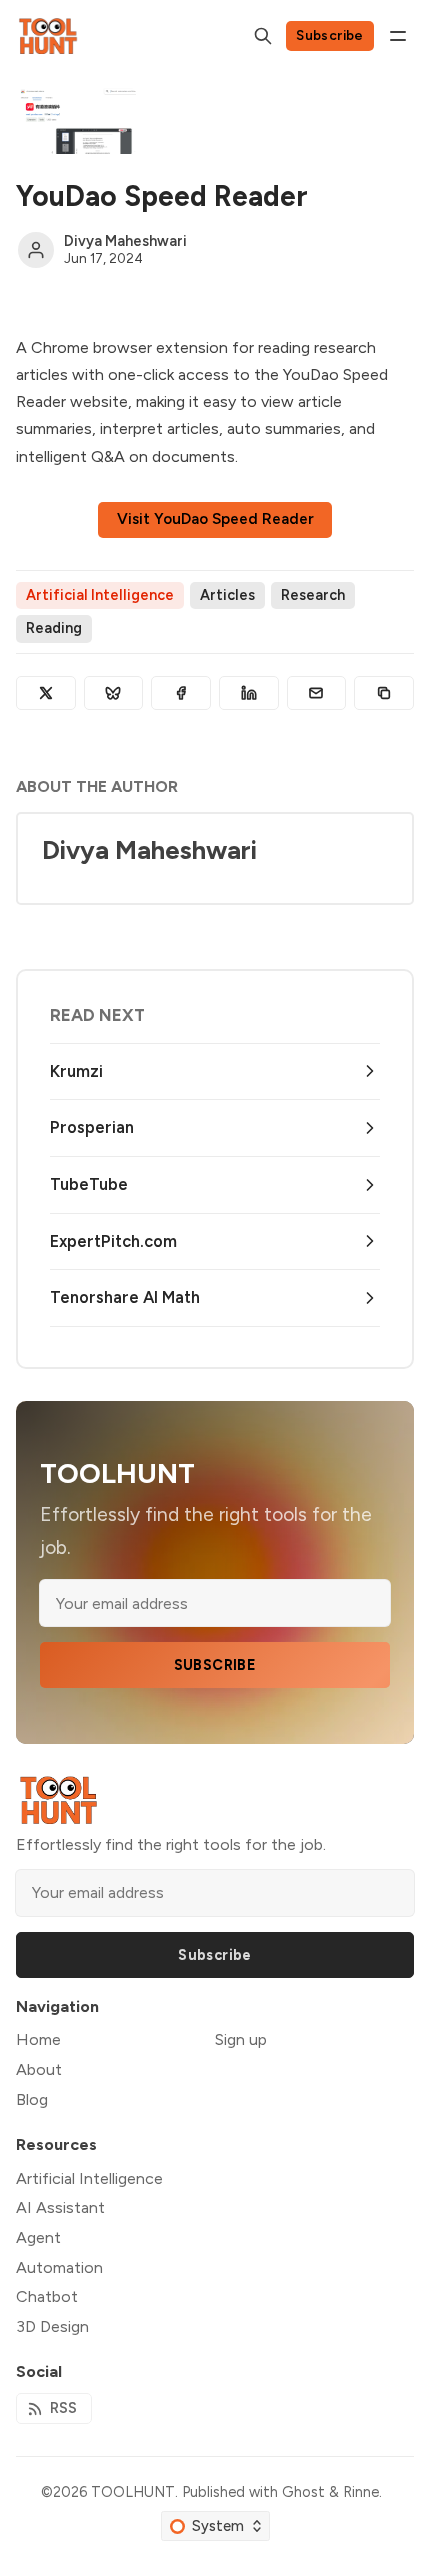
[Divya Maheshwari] (36, 250)
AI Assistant (60, 2207)
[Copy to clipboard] (384, 693)
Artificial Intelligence (100, 595)
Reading (54, 628)
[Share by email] (317, 693)
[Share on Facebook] (181, 693)
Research (313, 595)
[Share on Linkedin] (249, 693)
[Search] (263, 36)
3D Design (52, 2326)
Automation (59, 2267)
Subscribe (330, 35)
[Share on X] (46, 693)
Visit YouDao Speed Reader (215, 519)
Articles (227, 595)
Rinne (361, 2492)
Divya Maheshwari (125, 241)
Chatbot (47, 2296)
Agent (38, 2237)
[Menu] (398, 36)
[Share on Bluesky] (114, 693)
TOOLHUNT (133, 2492)
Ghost (303, 2492)
